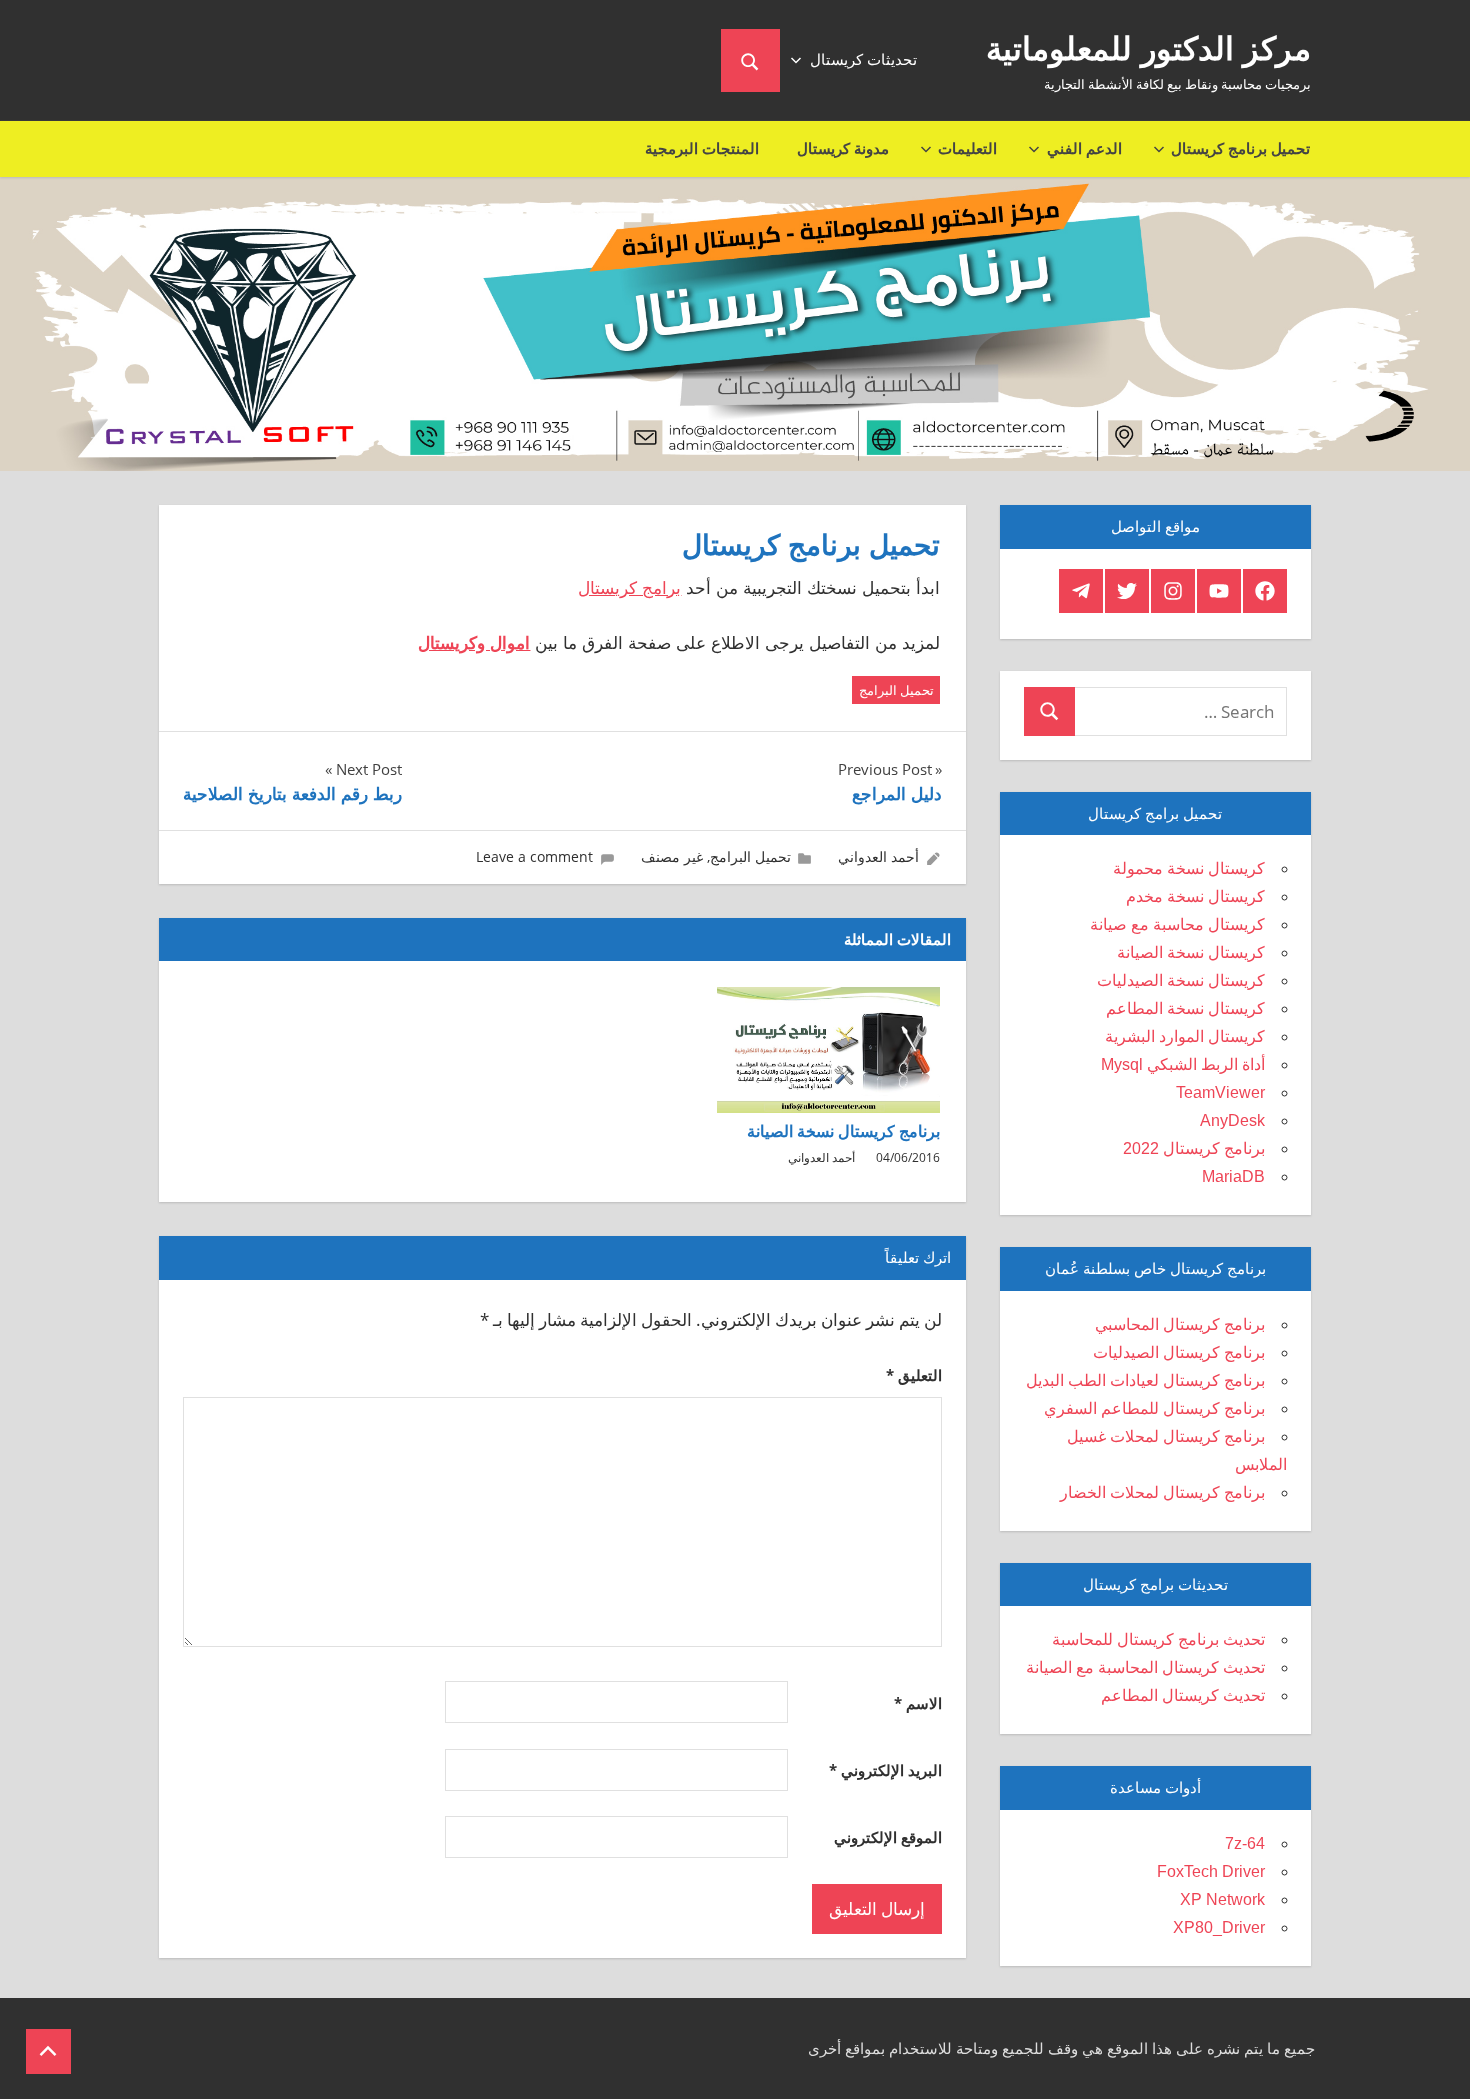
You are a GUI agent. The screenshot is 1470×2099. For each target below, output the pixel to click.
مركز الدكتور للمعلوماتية (1148, 49)
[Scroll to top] (48, 2051)
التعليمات (967, 148)
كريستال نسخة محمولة (1189, 868)
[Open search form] (750, 60)
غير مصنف (672, 856)
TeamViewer (1220, 1092)
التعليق (914, 1375)
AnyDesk (1232, 1120)
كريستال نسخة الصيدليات (1181, 980)
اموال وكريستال (474, 643)
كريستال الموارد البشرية (1185, 1036)
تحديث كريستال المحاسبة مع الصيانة (1145, 1667)
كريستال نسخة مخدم (1195, 896)
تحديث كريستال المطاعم (1183, 1695)
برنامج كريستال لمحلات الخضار (1162, 1492)
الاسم (918, 1703)
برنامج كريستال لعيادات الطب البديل (1145, 1380)
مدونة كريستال (843, 148)
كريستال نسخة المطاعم (1185, 1008)
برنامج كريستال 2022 (1194, 1148)
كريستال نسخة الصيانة (1191, 952)
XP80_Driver (1219, 1927)
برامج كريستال (629, 588)
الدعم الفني (1084, 148)
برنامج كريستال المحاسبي (1180, 1324)
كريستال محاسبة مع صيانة (1177, 924)
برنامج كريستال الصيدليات (1179, 1352)
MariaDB (1233, 1176)
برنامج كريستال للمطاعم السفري (1154, 1408)
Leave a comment (534, 856)
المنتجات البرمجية (702, 148)
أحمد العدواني (878, 856)
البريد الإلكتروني (885, 1770)
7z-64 (1245, 1843)
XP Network (1222, 1899)
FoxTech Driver (1211, 1871)
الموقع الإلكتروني (888, 1837)
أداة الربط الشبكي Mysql (1183, 1064)
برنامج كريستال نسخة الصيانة (843, 1131)
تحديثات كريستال (863, 59)
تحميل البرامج (896, 690)
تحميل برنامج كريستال (1240, 148)
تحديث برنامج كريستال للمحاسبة (1158, 1639)
